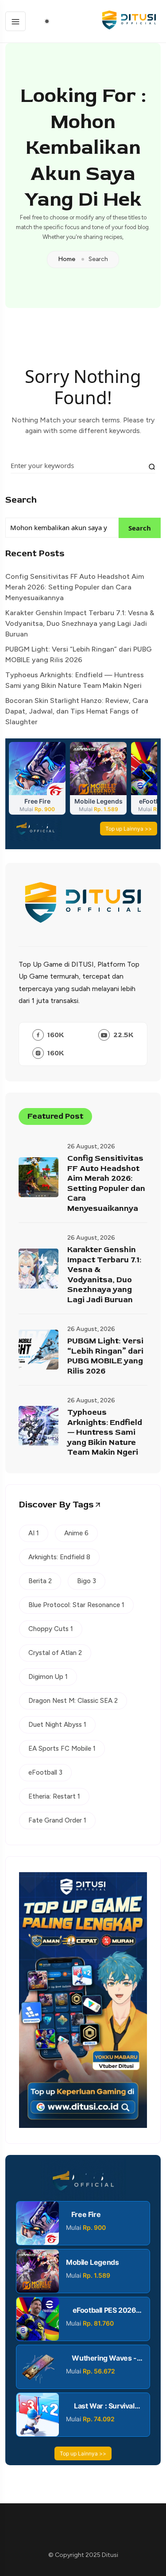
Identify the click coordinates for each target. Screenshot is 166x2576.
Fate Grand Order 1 (57, 1820)
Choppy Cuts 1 (51, 1629)
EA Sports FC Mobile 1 (62, 1749)
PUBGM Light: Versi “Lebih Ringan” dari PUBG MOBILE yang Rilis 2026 (79, 654)
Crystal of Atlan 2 (55, 1653)
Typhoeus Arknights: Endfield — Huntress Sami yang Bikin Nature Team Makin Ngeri (75, 680)
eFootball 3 (45, 1772)
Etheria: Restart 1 (54, 1796)
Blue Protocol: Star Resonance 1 (76, 1605)
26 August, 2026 (91, 1146)
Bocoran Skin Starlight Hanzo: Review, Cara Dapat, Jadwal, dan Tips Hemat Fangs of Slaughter (77, 711)
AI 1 (34, 1533)
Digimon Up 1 (48, 1677)
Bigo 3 (87, 1581)
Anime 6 (76, 1533)
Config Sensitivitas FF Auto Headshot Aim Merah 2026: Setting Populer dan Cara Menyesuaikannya (75, 587)
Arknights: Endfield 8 (59, 1557)
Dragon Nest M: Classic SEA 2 (73, 1701)
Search (21, 500)
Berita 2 (40, 1581)
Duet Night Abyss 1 (57, 1725)
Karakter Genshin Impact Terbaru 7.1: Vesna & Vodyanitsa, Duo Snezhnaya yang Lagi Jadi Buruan (80, 623)
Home (67, 259)
